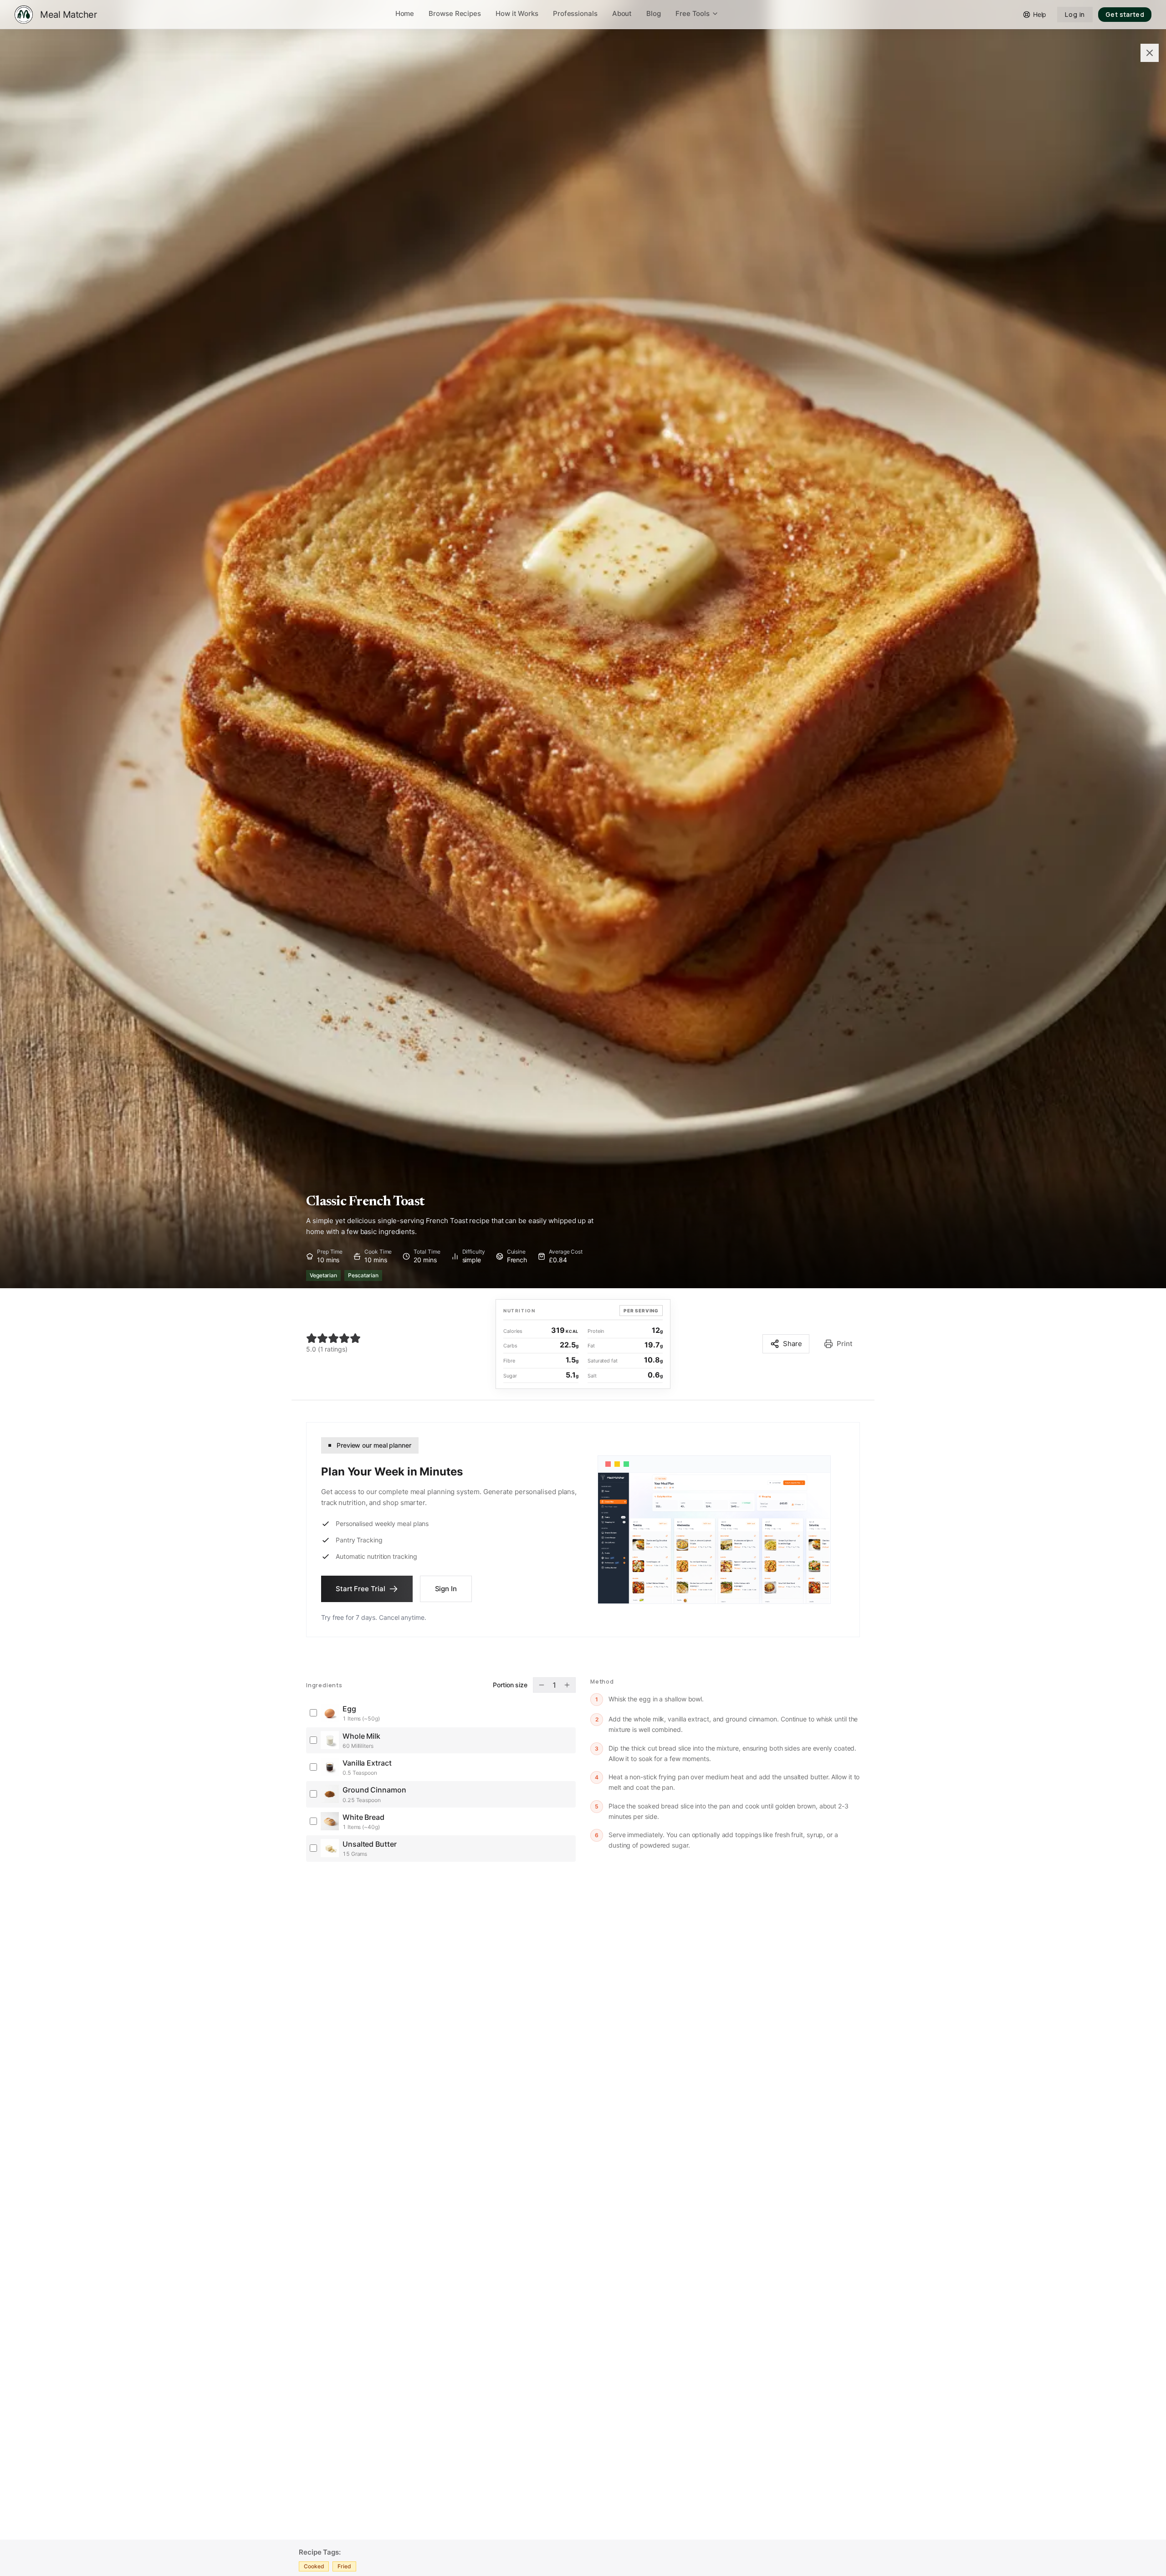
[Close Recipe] (1150, 53)
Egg (349, 1709)
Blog (654, 13)
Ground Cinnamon (374, 1790)
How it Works (517, 13)
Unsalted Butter (370, 1844)
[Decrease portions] (542, 1685)
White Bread (363, 1817)
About (622, 13)
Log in (1075, 14)
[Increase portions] (567, 1685)
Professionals (575, 13)
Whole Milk (361, 1736)
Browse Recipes (455, 13)
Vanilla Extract (367, 1763)
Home (405, 13)
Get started (1125, 14)
